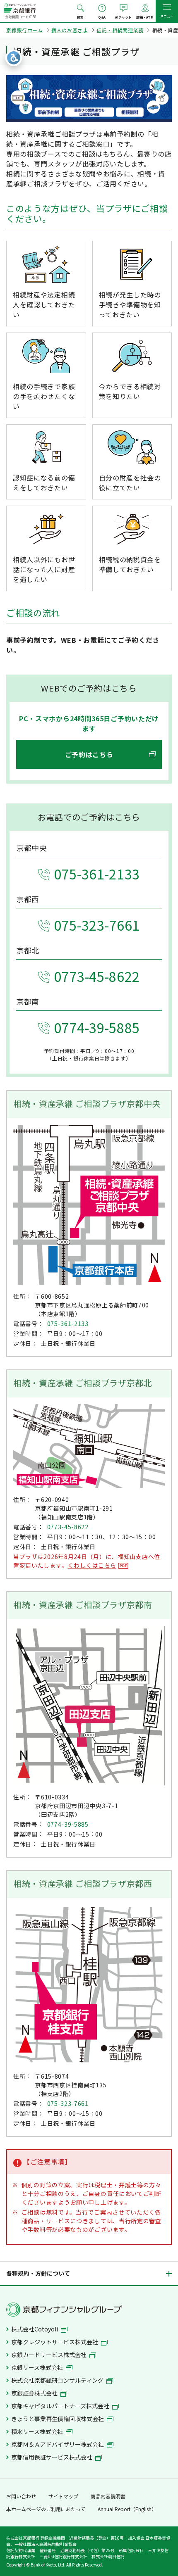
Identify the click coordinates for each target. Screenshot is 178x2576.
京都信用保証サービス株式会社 (52, 2457)
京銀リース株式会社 (38, 2367)
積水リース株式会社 (38, 2431)
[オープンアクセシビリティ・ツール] (14, 58)
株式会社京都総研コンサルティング (58, 2380)
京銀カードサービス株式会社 (49, 2355)
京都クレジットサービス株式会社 (55, 2342)
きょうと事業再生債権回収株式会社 (58, 2419)
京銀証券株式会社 (35, 2393)
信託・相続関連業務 (120, 30)
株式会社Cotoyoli (35, 2329)
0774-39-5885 (97, 1027)
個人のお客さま (70, 30)
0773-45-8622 (97, 976)
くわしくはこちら (92, 1565)
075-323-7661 (97, 925)
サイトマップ (63, 2496)
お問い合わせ (21, 2496)
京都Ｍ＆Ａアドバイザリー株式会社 (58, 2444)
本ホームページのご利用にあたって (46, 2509)
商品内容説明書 (108, 2496)
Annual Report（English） (127, 2509)
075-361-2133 (97, 874)
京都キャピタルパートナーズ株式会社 (61, 2406)
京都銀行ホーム (25, 30)
